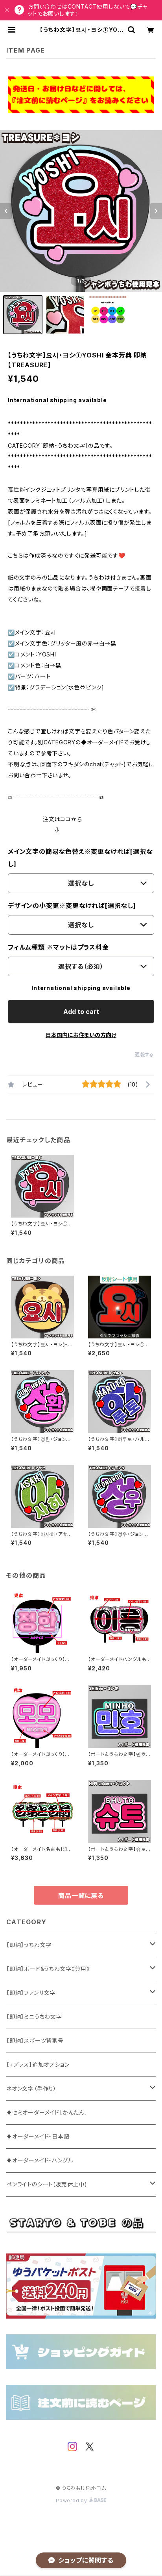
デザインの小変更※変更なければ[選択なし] (72, 906)
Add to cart (81, 1012)
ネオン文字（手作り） (31, 2088)
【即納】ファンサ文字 (31, 1993)
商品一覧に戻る (81, 1896)
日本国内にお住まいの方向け (81, 1035)
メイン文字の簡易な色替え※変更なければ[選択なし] (80, 858)
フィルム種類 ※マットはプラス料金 (58, 947)
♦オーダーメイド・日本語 (38, 2136)
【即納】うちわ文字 (29, 1945)
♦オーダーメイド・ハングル (40, 2160)
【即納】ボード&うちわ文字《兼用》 (48, 1969)
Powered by (72, 2500)
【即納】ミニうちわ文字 (34, 2017)
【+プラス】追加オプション (38, 2065)
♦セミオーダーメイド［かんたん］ (47, 2112)
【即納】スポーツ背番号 (35, 2041)
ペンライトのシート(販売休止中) (47, 2184)
